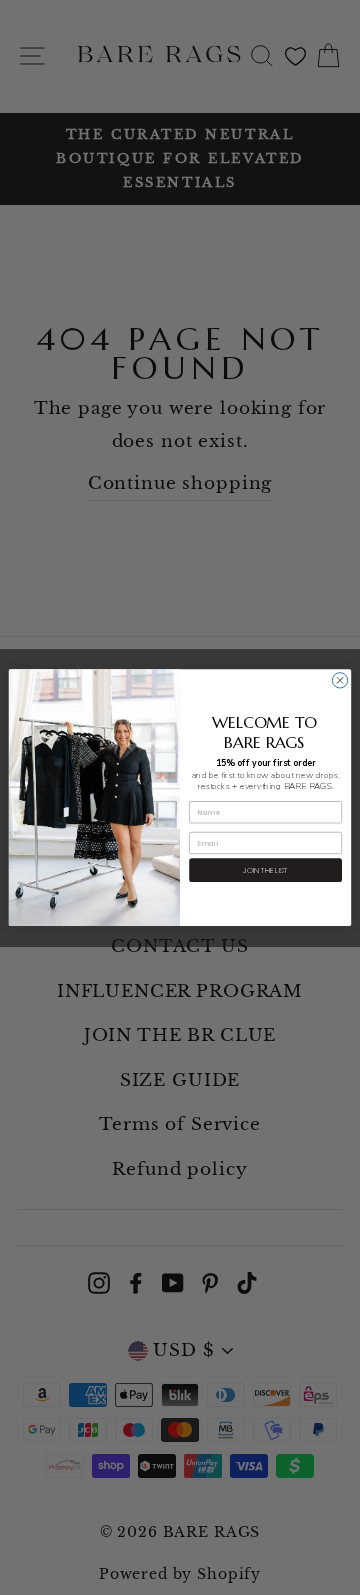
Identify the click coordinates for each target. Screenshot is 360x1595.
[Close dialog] (339, 680)
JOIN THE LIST (265, 869)
